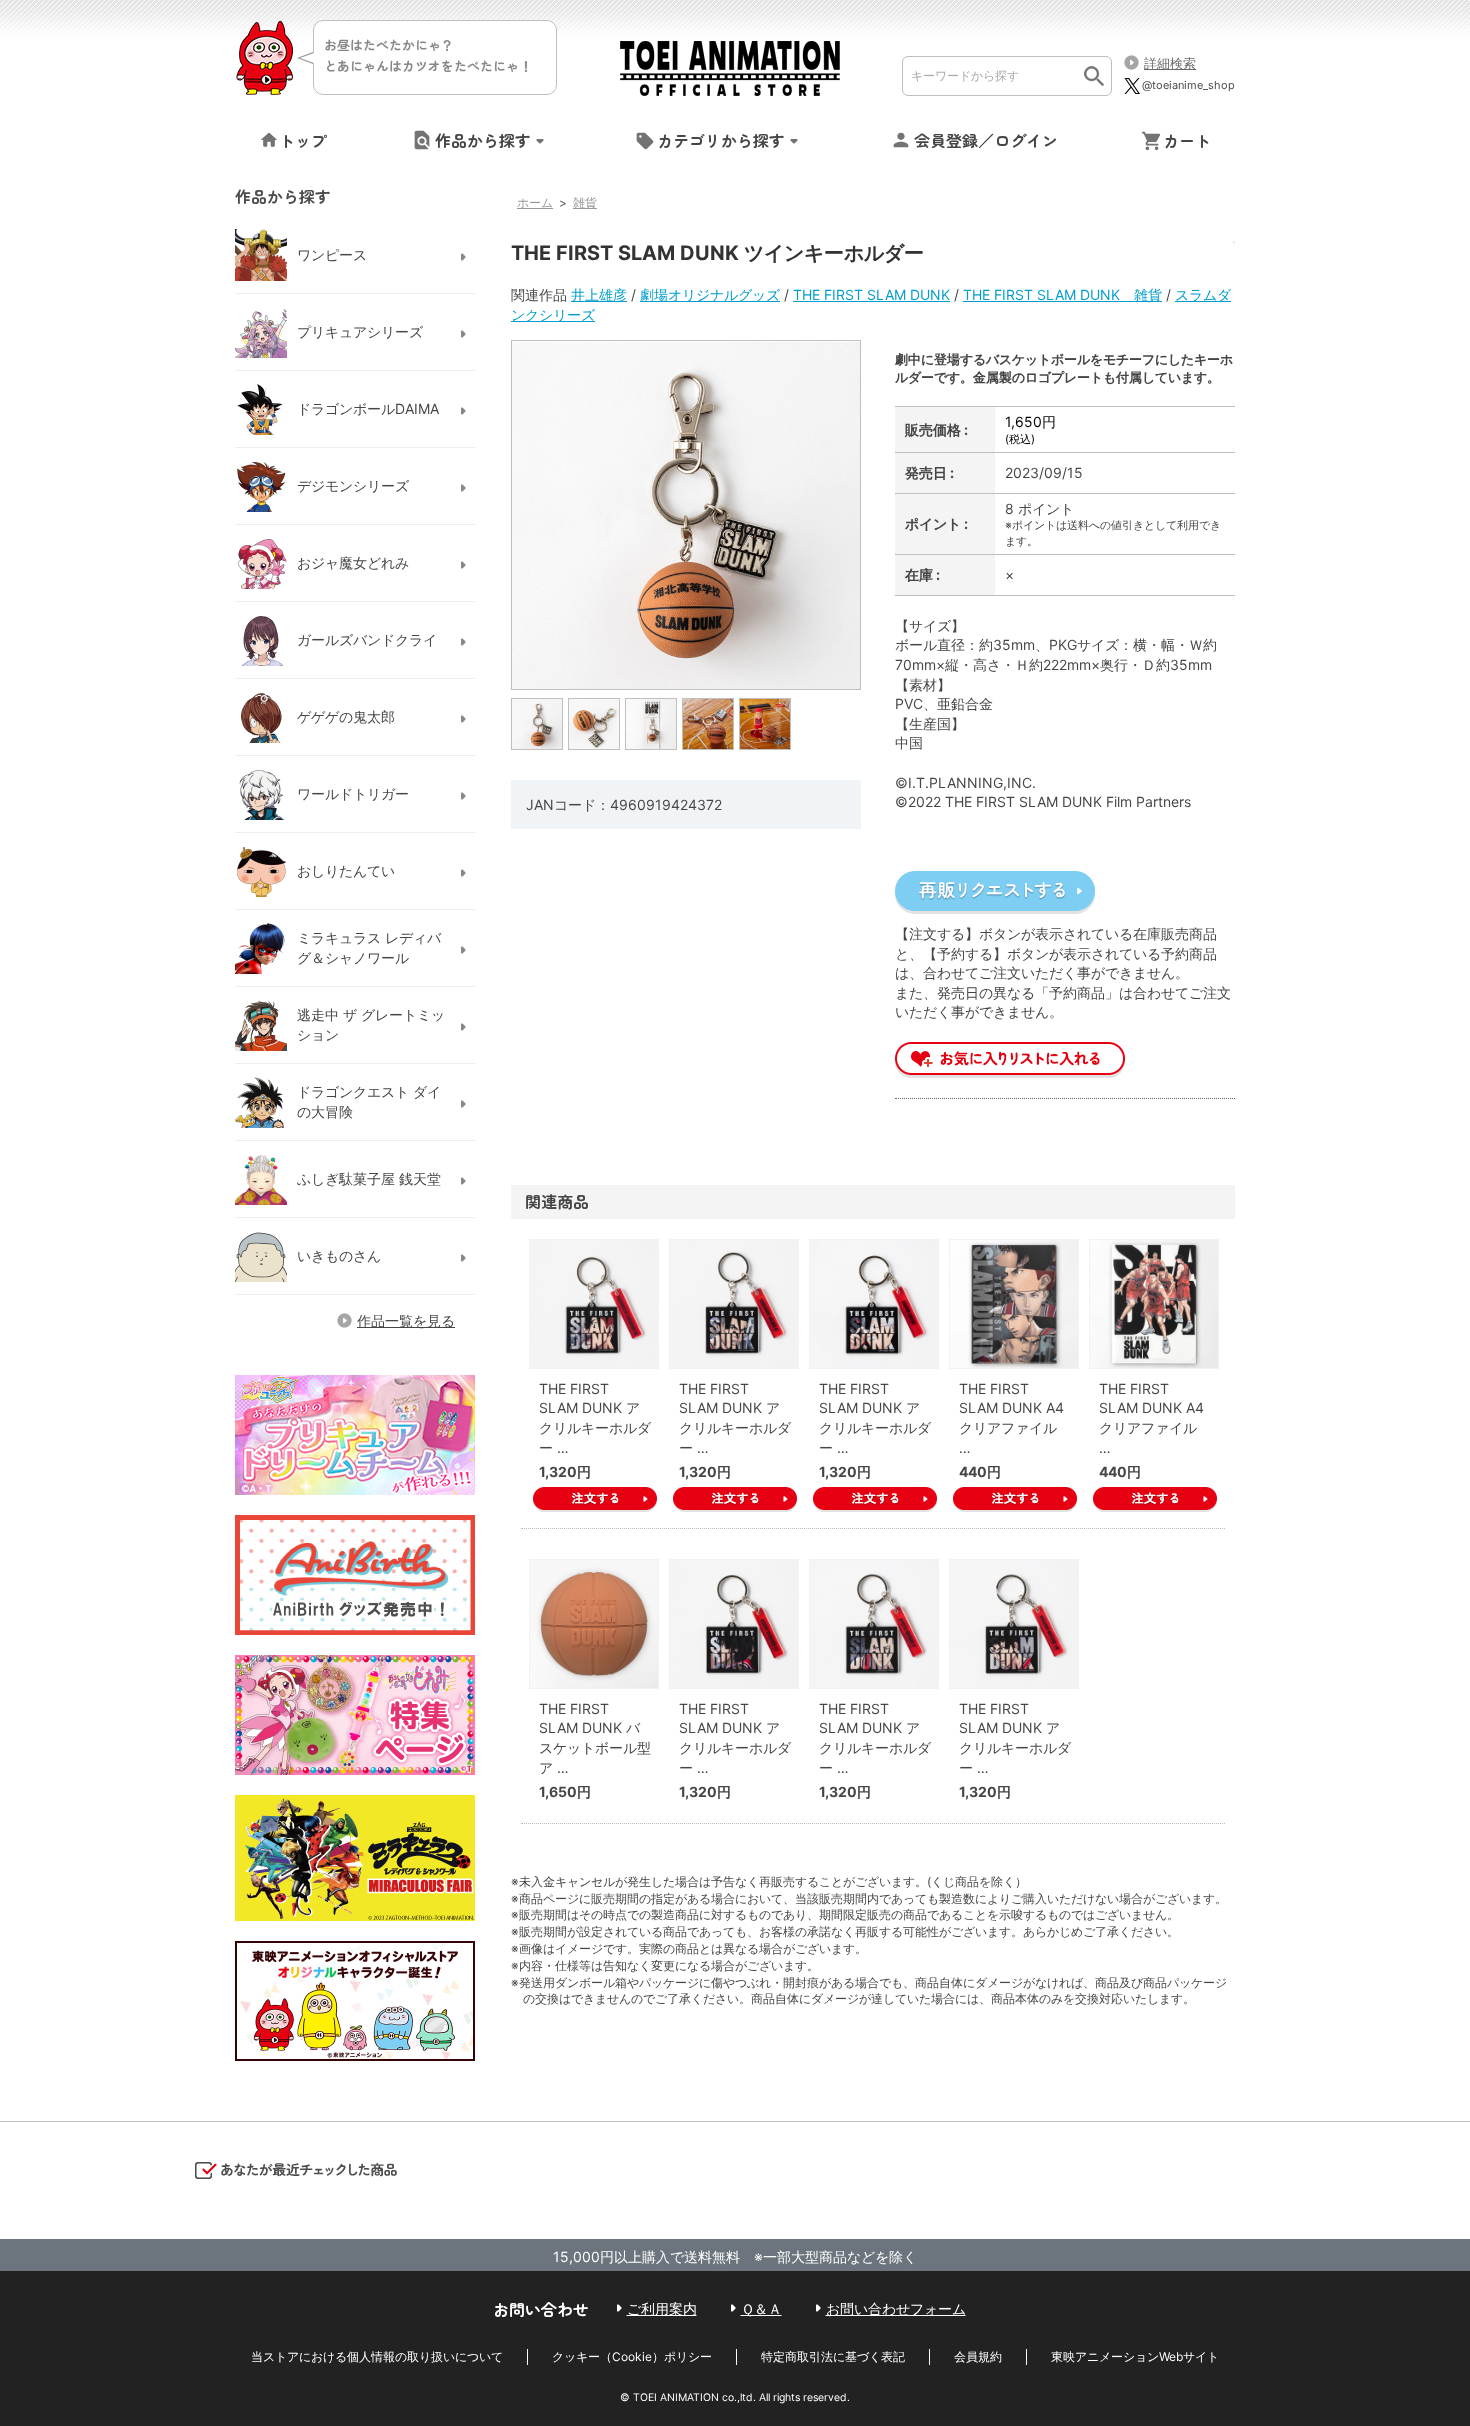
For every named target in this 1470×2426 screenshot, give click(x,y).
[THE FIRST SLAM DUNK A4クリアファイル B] (1154, 1304)
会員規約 (978, 2356)
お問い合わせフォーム (896, 2308)
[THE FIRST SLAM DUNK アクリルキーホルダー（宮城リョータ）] (874, 1624)
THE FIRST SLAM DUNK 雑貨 (1062, 294)
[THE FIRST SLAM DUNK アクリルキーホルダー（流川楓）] (734, 1624)
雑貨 (585, 202)
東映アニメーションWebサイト (1135, 2356)
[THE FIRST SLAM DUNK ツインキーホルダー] (538, 722)
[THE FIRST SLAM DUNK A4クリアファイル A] (1014, 1304)
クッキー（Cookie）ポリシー (632, 2356)
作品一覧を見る (406, 1320)
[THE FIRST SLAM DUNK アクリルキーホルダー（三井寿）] (1014, 1624)
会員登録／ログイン (986, 140)
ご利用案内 (662, 2308)
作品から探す (483, 140)
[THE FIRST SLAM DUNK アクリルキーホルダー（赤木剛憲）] (734, 1304)
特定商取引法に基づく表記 (833, 2356)
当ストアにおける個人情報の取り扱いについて (377, 2356)
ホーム (535, 202)
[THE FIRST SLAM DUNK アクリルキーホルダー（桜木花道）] (594, 1304)
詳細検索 (1170, 63)
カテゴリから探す (721, 140)
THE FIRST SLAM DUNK (871, 294)
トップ (303, 140)
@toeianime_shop (1188, 85)
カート (1187, 140)
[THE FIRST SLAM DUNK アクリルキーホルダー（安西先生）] (874, 1304)
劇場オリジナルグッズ (710, 294)
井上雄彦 (599, 294)
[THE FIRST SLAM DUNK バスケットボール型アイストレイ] (594, 1624)
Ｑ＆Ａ (761, 2308)
